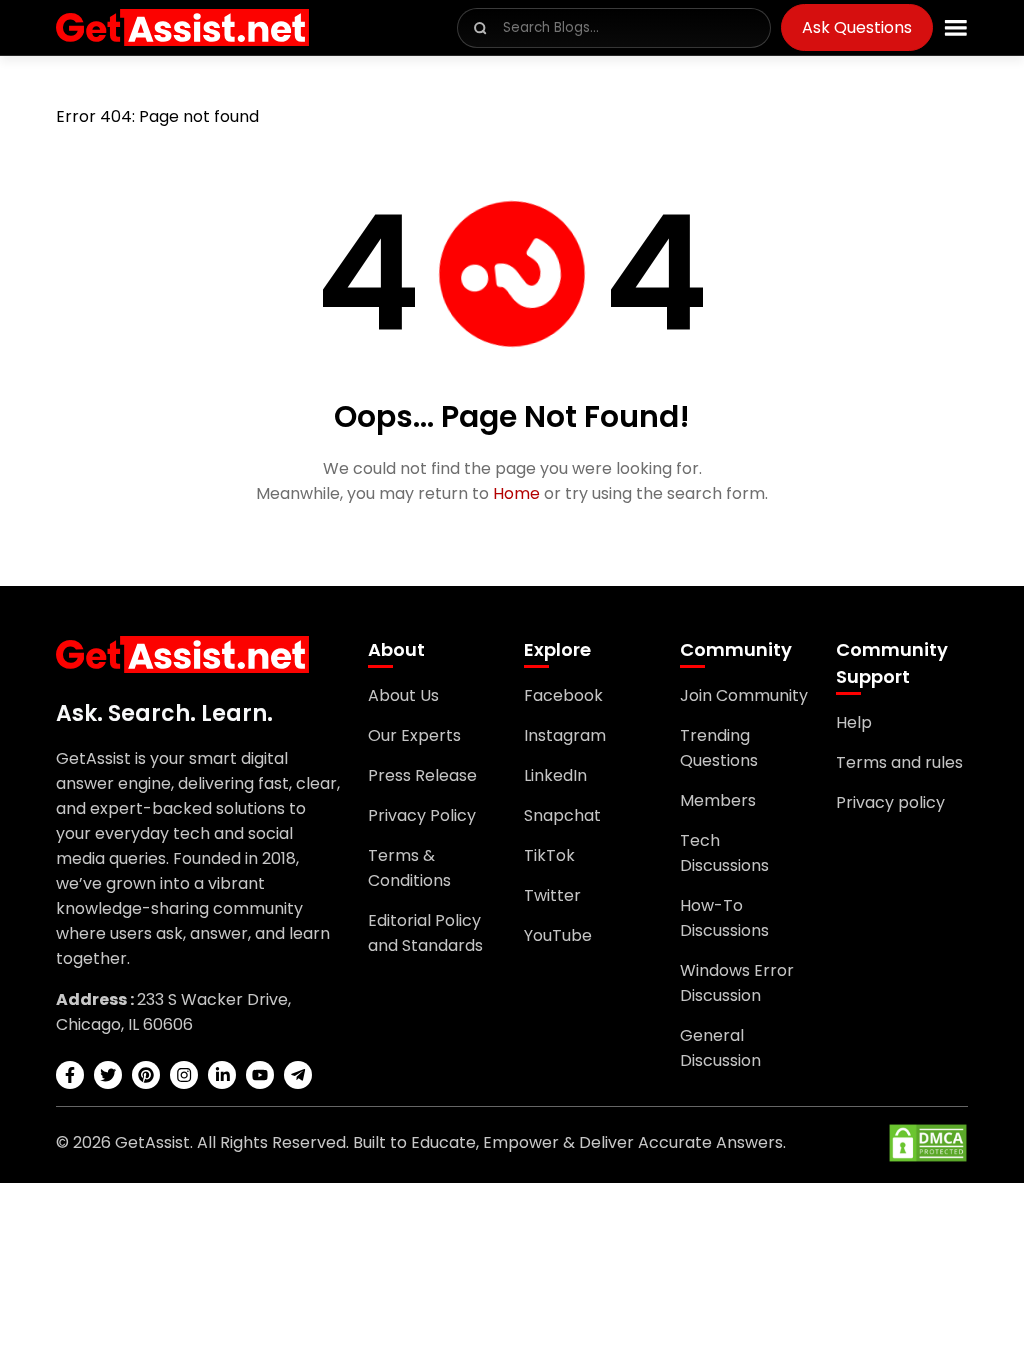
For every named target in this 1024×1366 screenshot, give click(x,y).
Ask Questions (857, 27)
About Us (403, 695)
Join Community (744, 695)
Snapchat (562, 815)
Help (854, 722)
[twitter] (108, 1075)
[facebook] (70, 1075)
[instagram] (184, 1075)
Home (516, 493)
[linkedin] (222, 1075)
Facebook (563, 695)
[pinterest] (146, 1075)
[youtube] (260, 1075)
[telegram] (298, 1075)
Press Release (422, 775)
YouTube (558, 935)
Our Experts (414, 735)
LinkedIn (555, 775)
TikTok (549, 855)
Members (718, 800)
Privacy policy (890, 802)
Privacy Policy (422, 815)
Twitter (552, 895)
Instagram (565, 735)
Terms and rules (899, 762)
